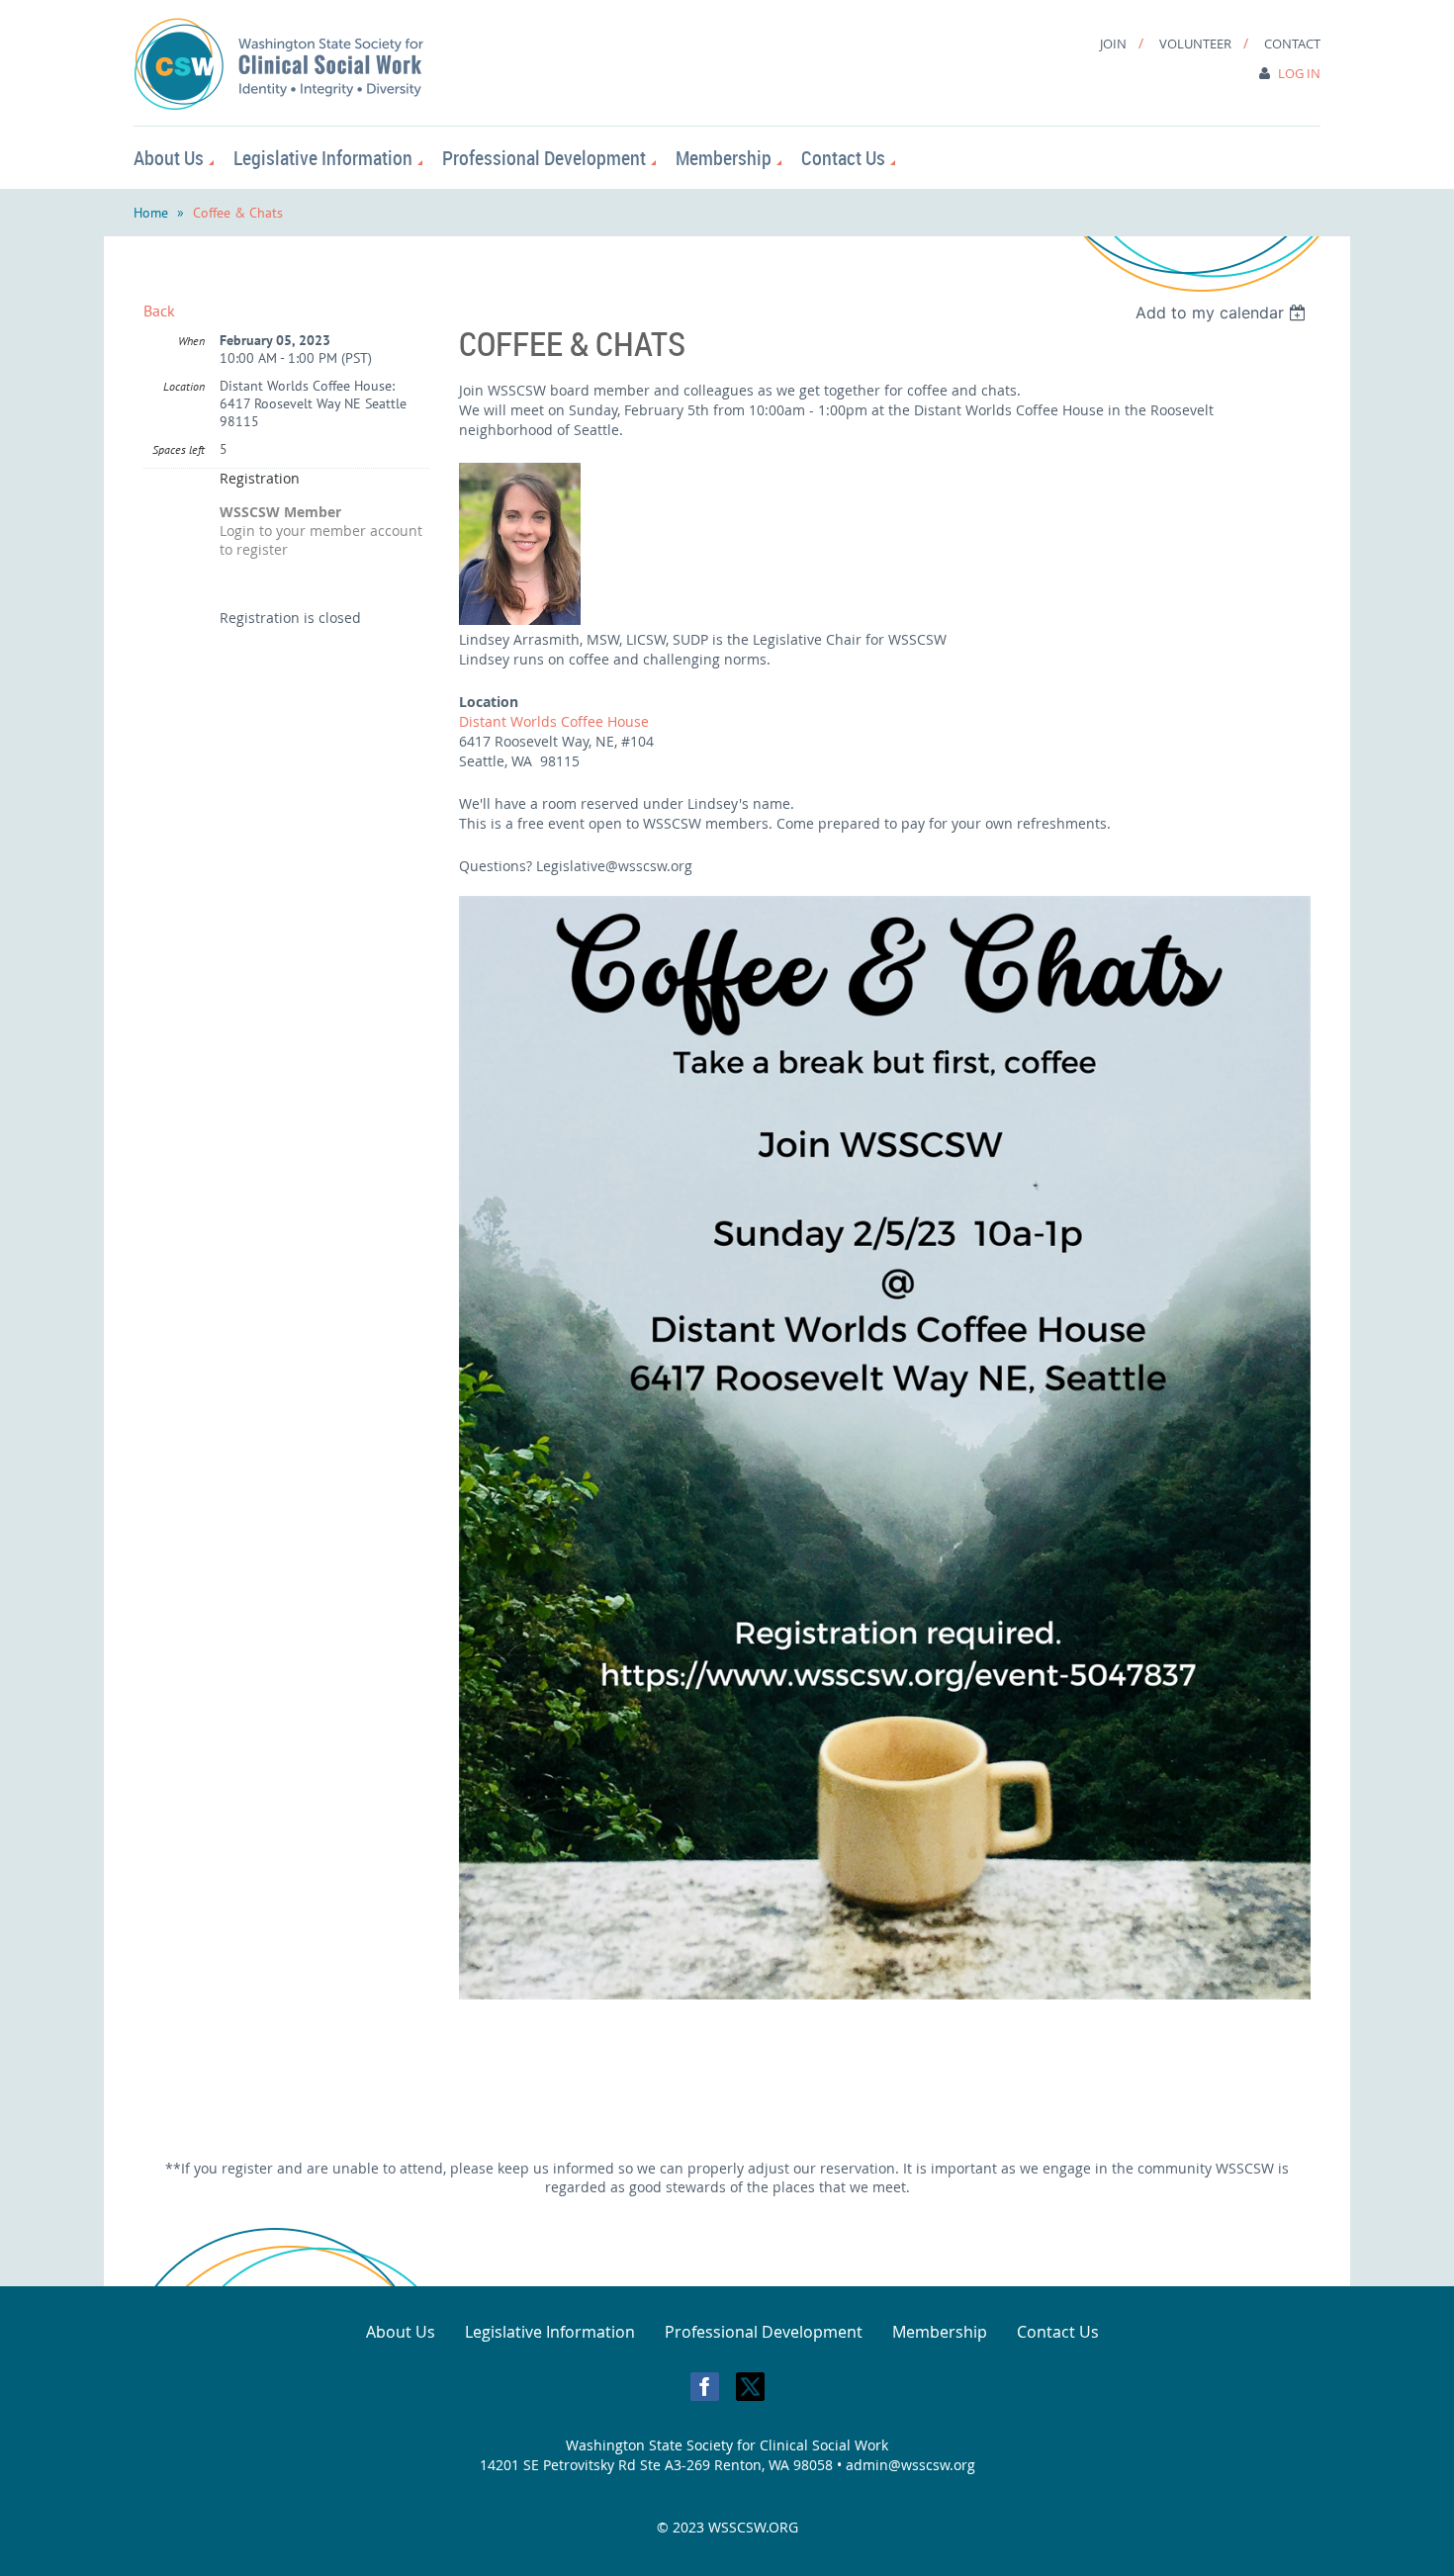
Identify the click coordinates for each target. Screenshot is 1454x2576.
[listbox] (1223, 312)
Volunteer (1195, 44)
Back (159, 311)
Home (151, 213)
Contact (1292, 44)
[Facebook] (705, 2387)
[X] (750, 2387)
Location (184, 386)
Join (1113, 44)
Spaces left (179, 449)
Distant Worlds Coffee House (554, 721)
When (191, 341)
